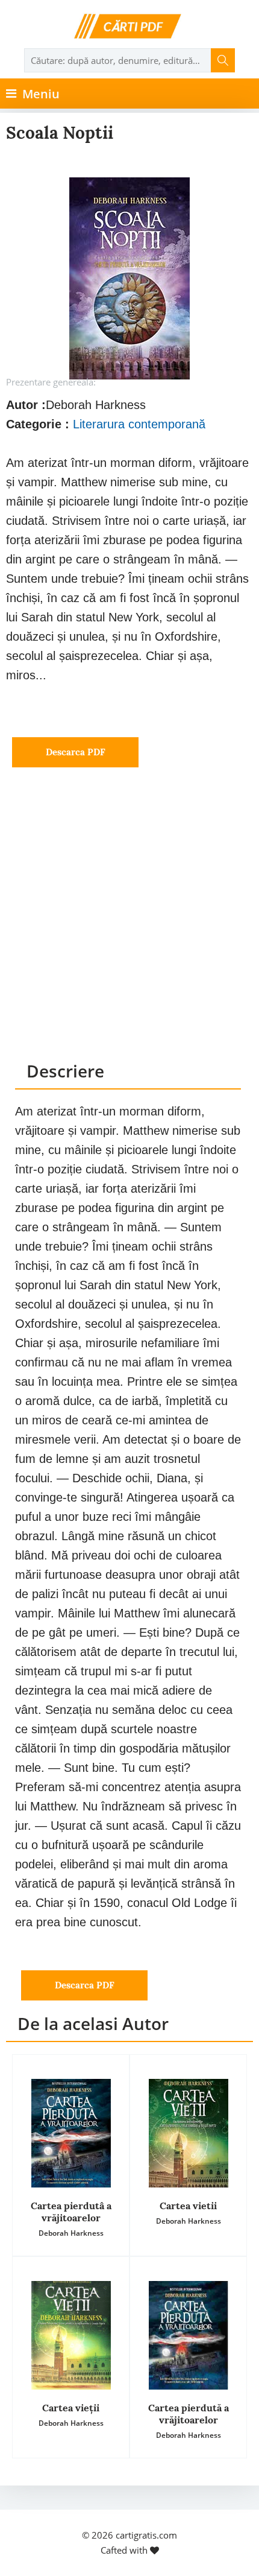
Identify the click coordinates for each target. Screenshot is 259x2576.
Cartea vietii (188, 2206)
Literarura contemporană (139, 424)
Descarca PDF (76, 752)
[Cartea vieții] (71, 2335)
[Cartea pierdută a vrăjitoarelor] (188, 2335)
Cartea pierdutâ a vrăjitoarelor (71, 2212)
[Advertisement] (129, 925)
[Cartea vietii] (188, 2133)
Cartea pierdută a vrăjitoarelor (189, 2414)
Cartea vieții (71, 2408)
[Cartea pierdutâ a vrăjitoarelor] (71, 2133)
